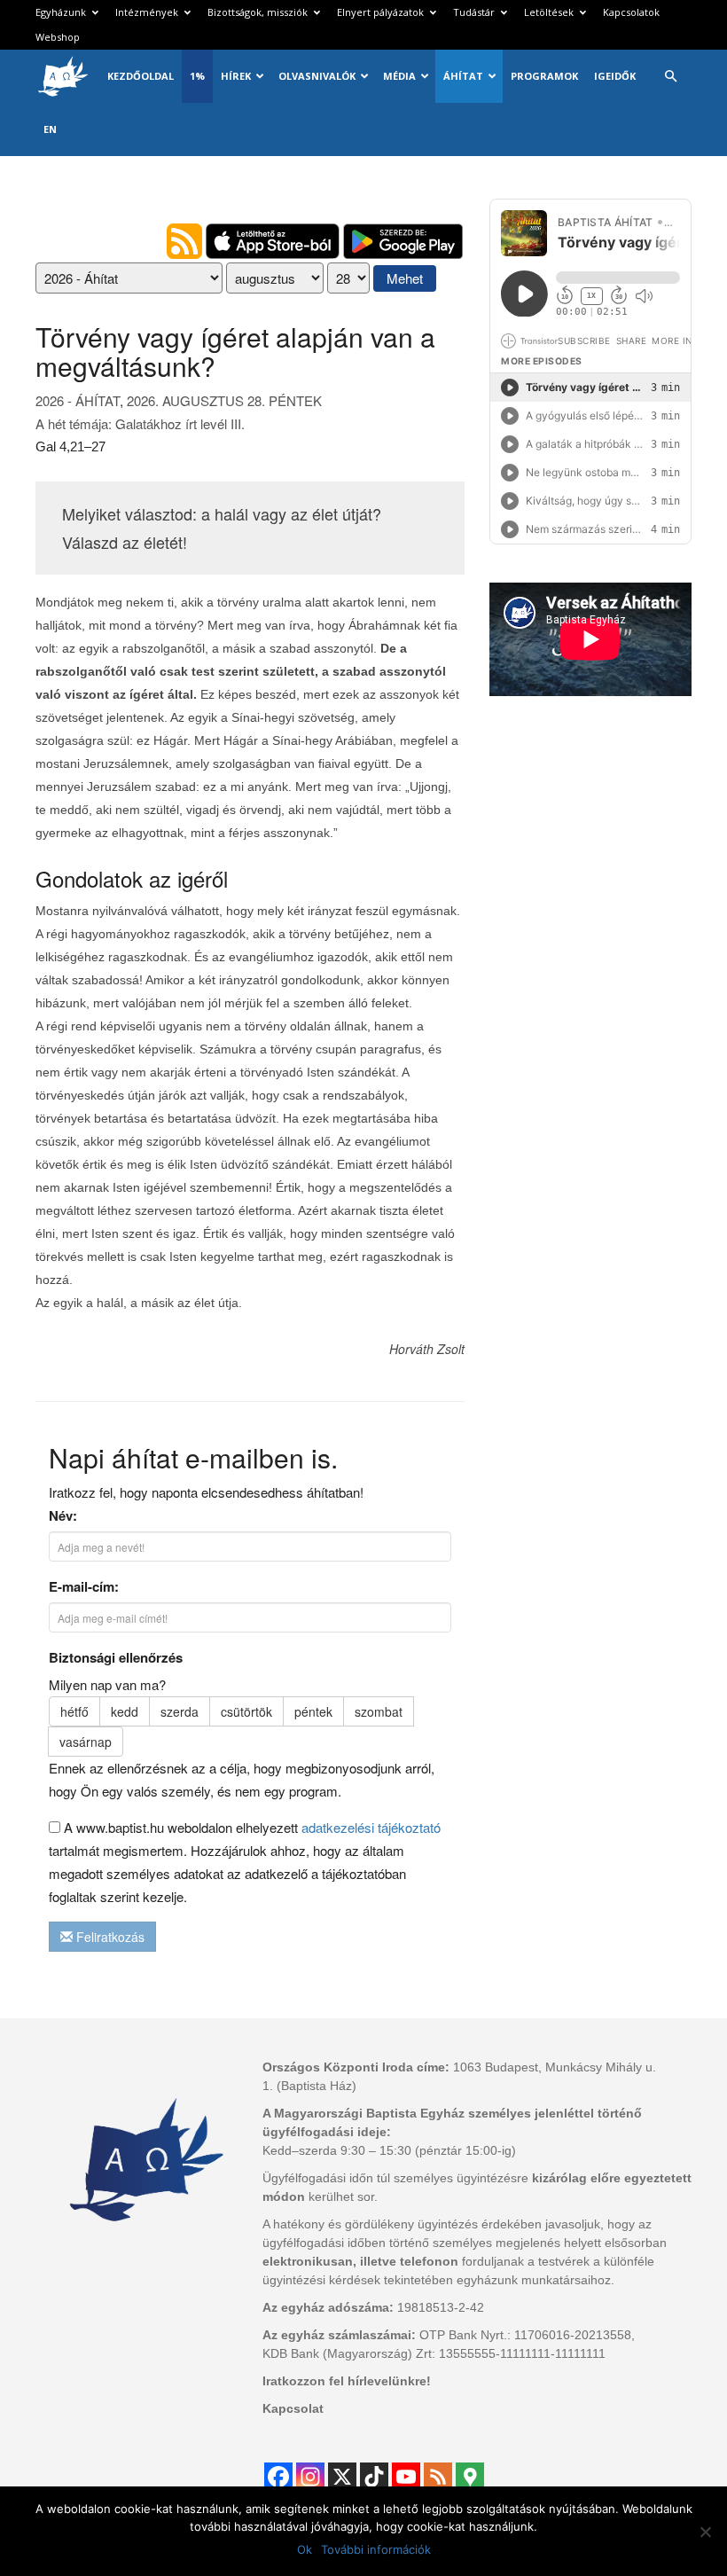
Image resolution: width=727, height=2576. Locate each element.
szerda (180, 1711)
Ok (305, 2549)
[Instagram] (310, 2477)
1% (197, 76)
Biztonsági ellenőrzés (116, 1657)
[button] (670, 77)
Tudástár (474, 12)
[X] (342, 2477)
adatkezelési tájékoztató (371, 1827)
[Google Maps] (470, 2477)
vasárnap (86, 1742)
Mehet (405, 278)
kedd (125, 1711)
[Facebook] (278, 2477)
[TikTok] (374, 2477)
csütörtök (246, 1711)
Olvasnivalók (317, 76)
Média (399, 76)
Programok (544, 76)
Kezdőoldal (141, 76)
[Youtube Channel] (406, 2477)
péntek (313, 1711)
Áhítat (463, 76)
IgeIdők (615, 76)
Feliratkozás (109, 1937)
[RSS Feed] (438, 2477)
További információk (376, 2549)
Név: (63, 1515)
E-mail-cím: (84, 1586)
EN (50, 129)
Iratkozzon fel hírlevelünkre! (347, 2381)
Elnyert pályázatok (380, 12)
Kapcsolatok (631, 12)
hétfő (74, 1711)
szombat (379, 1711)
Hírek (236, 76)
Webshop (58, 37)
